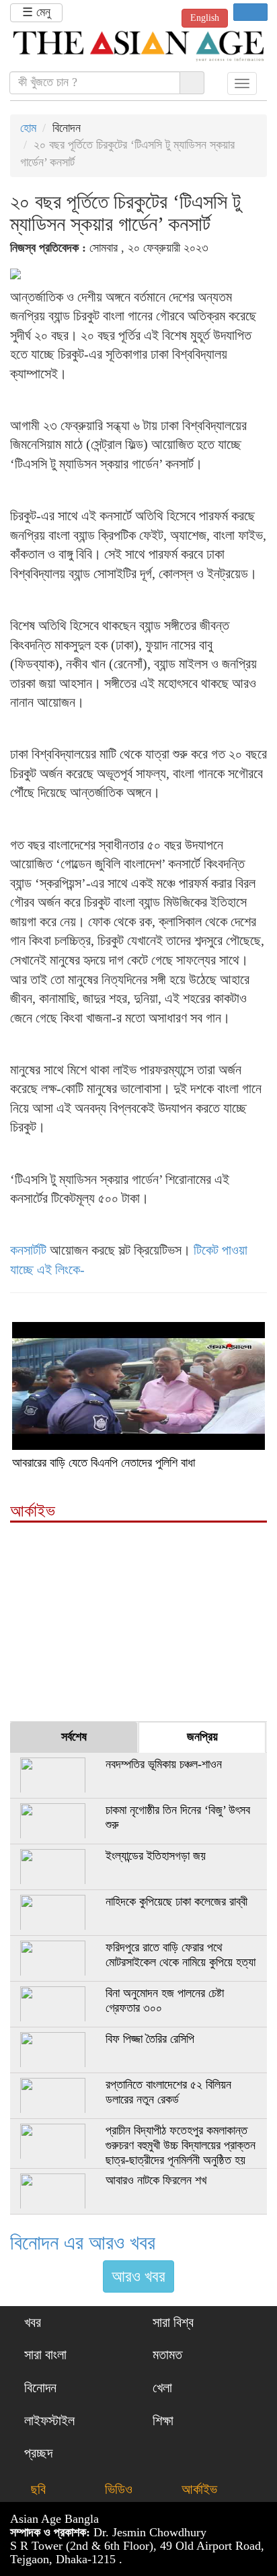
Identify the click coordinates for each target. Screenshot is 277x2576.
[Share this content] (250, 12)
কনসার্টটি (28, 1250)
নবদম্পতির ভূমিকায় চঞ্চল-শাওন (164, 1764)
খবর (31, 2322)
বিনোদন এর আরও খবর (83, 2242)
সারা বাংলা (44, 2355)
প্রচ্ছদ (37, 2453)
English (205, 18)
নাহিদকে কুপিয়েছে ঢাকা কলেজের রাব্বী (176, 1902)
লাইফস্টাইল (48, 2421)
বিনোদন (39, 2388)
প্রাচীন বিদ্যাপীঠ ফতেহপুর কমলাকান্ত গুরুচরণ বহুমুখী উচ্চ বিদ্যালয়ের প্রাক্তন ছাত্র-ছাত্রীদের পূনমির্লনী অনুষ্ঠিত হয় (181, 2145)
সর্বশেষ (74, 1737)
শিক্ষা (161, 2421)
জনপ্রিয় (202, 1737)
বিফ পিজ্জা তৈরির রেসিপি (150, 2039)
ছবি (35, 2489)
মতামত (166, 2355)
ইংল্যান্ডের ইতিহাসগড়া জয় (156, 1856)
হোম (28, 128)
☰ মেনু (36, 12)
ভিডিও (115, 2489)
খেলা (161, 2388)
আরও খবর (138, 2276)
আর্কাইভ (196, 2489)
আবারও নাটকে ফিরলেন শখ (156, 2180)
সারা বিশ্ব (171, 2322)
